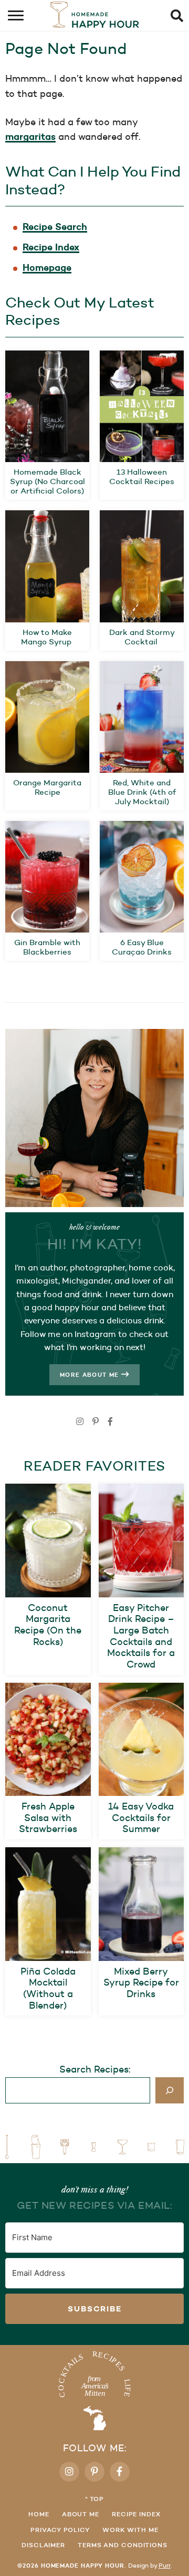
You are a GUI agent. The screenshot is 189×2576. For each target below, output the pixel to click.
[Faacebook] (110, 1422)
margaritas (30, 136)
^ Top (95, 2499)
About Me (81, 2514)
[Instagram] (80, 1422)
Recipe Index (51, 247)
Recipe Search (55, 227)
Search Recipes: (95, 2069)
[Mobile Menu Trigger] (9, 16)
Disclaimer (43, 2545)
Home (39, 2514)
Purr (165, 2565)
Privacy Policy (60, 2530)
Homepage (47, 267)
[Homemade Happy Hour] (94, 2390)
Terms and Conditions (123, 2545)
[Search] (170, 2090)
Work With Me (130, 2530)
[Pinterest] (96, 1422)
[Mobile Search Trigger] (180, 16)
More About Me (90, 1375)
